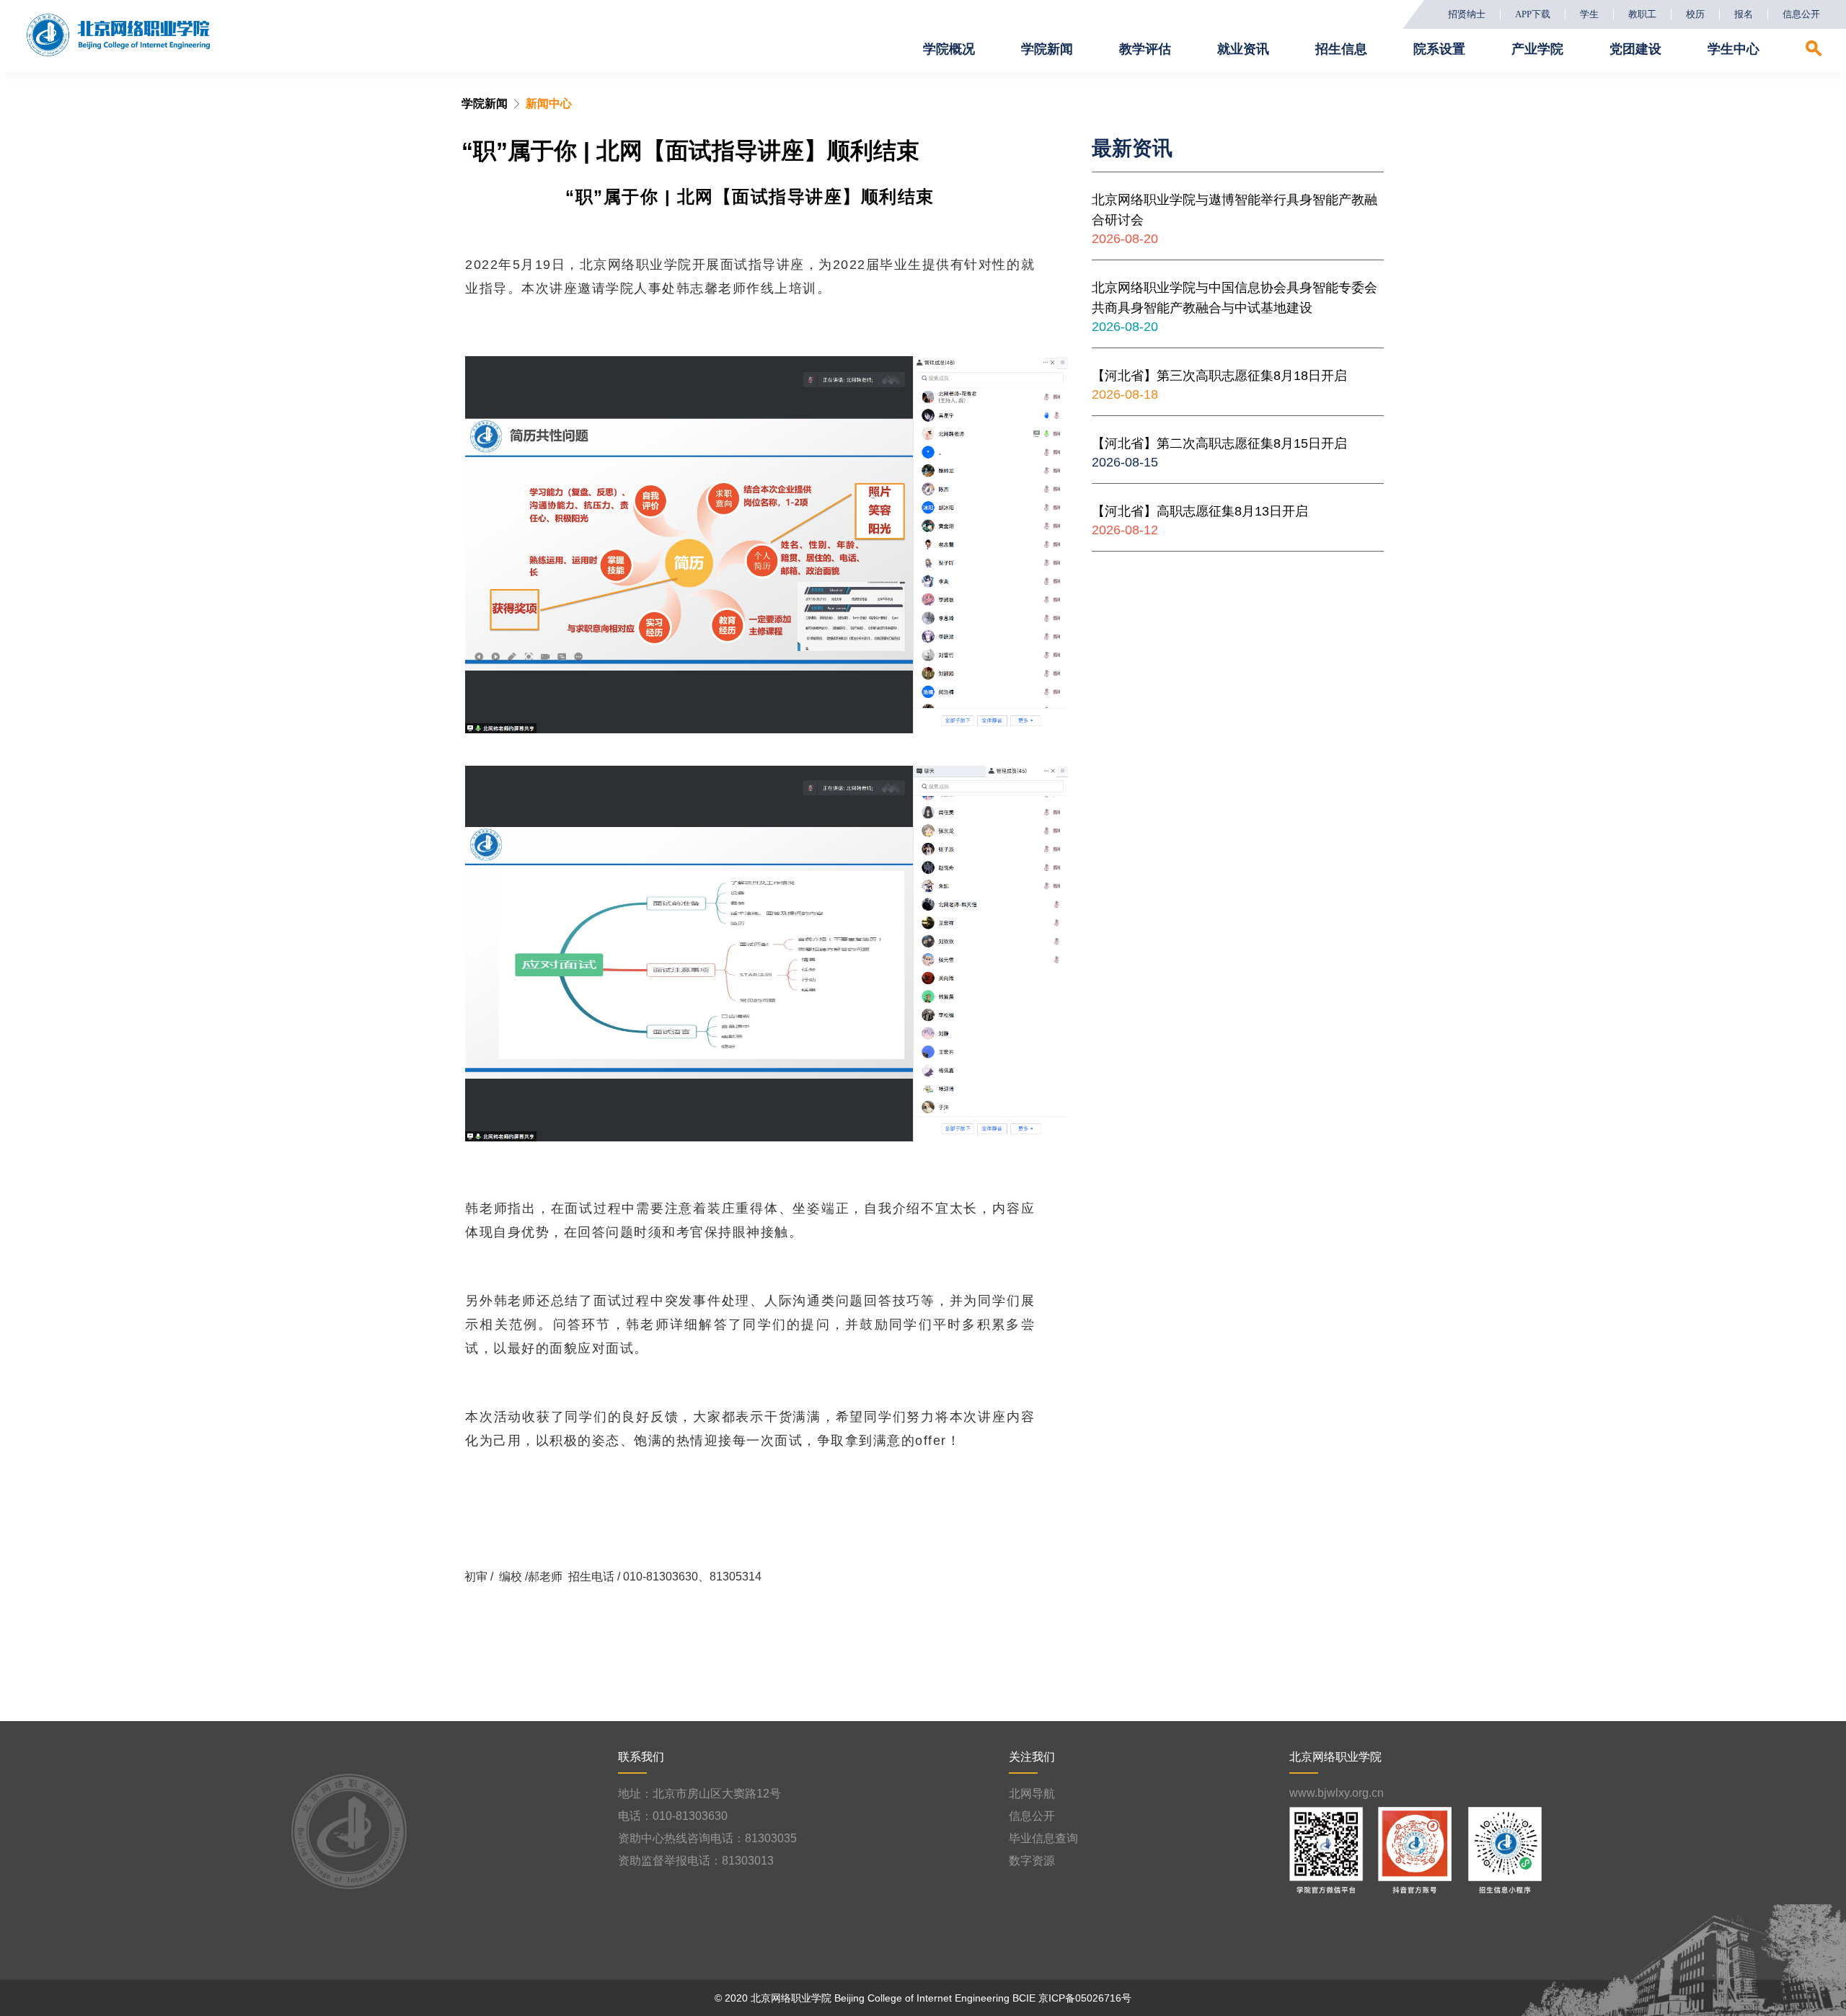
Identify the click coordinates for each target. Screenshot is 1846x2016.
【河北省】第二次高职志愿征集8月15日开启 (1219, 443)
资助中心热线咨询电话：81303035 (707, 1838)
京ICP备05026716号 (1085, 1998)
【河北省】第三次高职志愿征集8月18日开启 (1219, 376)
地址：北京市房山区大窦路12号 (699, 1794)
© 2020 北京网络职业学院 (773, 1998)
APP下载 (1533, 14)
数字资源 (1032, 1861)
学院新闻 (485, 103)
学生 (1589, 14)
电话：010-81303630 (673, 1816)
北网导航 (1032, 1794)
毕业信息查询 (1043, 1838)
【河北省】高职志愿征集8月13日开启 (1200, 511)
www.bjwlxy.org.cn (1337, 1793)
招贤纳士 (1467, 14)
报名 (1744, 14)
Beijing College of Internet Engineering (922, 1998)
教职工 (1642, 14)
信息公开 (1801, 14)
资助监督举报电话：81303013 (696, 1861)
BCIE (1024, 1998)
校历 (1695, 14)
